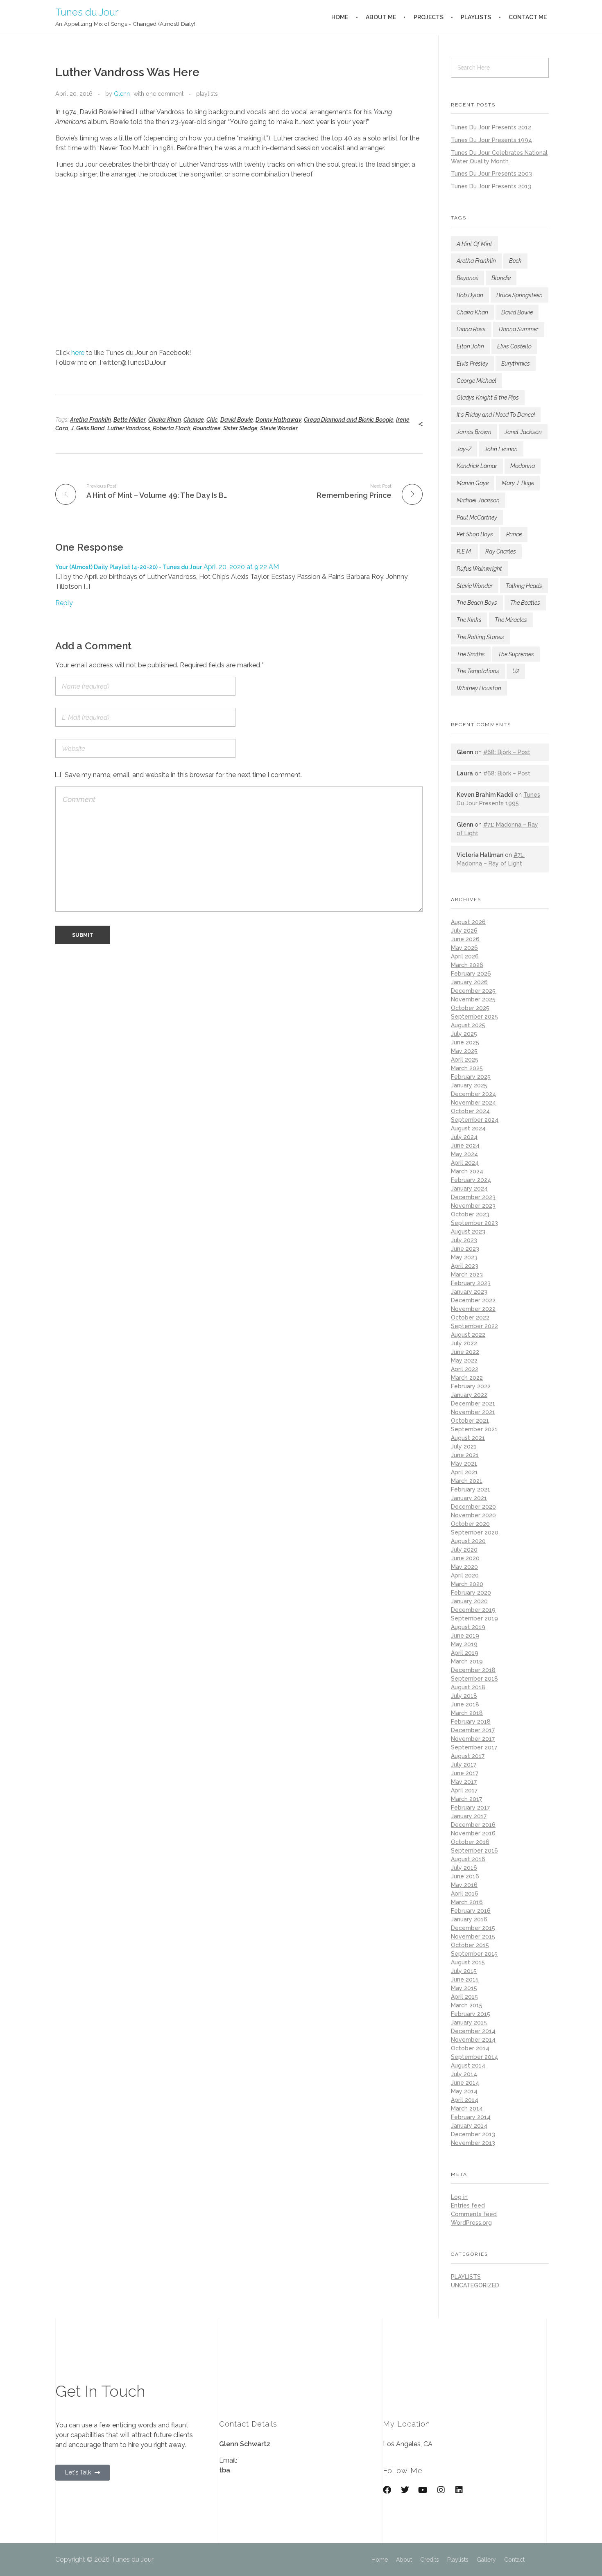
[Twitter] (405, 2490)
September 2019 (474, 1618)
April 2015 (464, 1997)
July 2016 (464, 1868)
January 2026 (469, 982)
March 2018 (467, 1713)
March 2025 (467, 1068)
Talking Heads (524, 586)
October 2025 (470, 1008)
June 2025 (465, 1042)
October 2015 (470, 1945)
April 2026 (465, 956)
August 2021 (468, 1438)
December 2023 (473, 1197)
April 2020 (465, 1575)
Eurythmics (516, 364)
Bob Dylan (470, 295)
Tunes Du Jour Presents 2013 (491, 186)
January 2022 (469, 1395)
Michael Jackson (478, 500)
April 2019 (465, 1653)
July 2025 (464, 1034)
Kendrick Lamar (477, 466)
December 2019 (473, 1610)
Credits (430, 2560)
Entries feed (468, 2205)
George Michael (476, 381)
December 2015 (473, 1928)
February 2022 (471, 1386)
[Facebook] (387, 2490)
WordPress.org (471, 2223)
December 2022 (473, 1300)
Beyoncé (467, 278)
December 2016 (473, 1825)
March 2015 (467, 2005)
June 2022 (465, 1352)
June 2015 (465, 1979)
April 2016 (465, 1894)
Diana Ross (471, 329)
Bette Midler (130, 420)
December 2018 (473, 1670)
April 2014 (465, 2100)
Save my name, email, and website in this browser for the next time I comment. (183, 775)
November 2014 (473, 2040)
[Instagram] (441, 2490)
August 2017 (468, 1756)
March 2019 (467, 1661)
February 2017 (470, 1808)
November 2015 (473, 1937)
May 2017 (464, 1782)
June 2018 (465, 1704)
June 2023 (465, 1249)
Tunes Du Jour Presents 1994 (491, 140)
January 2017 (469, 1816)
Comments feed (474, 2214)
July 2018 (464, 1696)
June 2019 (465, 1636)
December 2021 (473, 1403)
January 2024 (469, 1189)
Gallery (486, 2560)
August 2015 (468, 1962)
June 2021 (465, 1455)
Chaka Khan (165, 420)
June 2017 (465, 1773)
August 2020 (468, 1541)
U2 (516, 671)
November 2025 (473, 999)
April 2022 (465, 1369)
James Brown (474, 432)
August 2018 (468, 1687)
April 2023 (465, 1266)
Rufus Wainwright (479, 569)
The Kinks (469, 620)
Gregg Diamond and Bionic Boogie (349, 420)
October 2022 (470, 1317)
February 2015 (471, 2014)
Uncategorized (475, 2285)
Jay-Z (464, 449)
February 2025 (471, 1077)
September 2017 (474, 1747)
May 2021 (464, 1464)
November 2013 (473, 2143)
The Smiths (471, 654)
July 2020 (464, 1550)
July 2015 (464, 1971)
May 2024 (464, 1154)
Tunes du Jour (87, 12)
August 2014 (468, 2065)
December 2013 (473, 2134)
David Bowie (237, 420)
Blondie (501, 278)
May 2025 (464, 1051)
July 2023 (464, 1240)
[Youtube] (423, 2490)
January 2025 (469, 1085)
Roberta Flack (172, 428)
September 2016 (474, 1851)
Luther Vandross (129, 428)
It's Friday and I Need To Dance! (496, 415)
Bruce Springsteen (519, 295)
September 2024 (475, 1120)
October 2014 (470, 2048)
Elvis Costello (514, 346)
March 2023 (467, 1274)
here (78, 353)
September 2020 (475, 1532)
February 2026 (471, 974)
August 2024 (468, 1128)
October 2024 (470, 1111)
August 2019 (468, 1627)
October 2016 (470, 1842)
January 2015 (469, 2022)
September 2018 (474, 1679)
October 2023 (470, 1214)
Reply (64, 603)
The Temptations (478, 671)
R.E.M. (464, 551)
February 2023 (471, 1283)
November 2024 (473, 1103)
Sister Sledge (240, 428)
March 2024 (467, 1171)
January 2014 (469, 2126)
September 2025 (474, 1017)
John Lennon (501, 449)
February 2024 (471, 1180)
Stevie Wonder (279, 428)
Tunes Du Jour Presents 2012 (491, 127)
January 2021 (469, 1498)
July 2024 (464, 1137)
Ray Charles (501, 551)
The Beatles (525, 603)
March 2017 (466, 1799)
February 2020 (471, 1593)
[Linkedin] (459, 2490)
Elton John (470, 346)
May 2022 (464, 1360)
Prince (514, 534)
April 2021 (464, 1472)
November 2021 (473, 1412)
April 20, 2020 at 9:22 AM (241, 567)
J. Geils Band (88, 428)
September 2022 (474, 1326)
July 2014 (464, 2074)
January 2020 (469, 1601)
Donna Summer (519, 329)
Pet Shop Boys (475, 534)
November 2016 (473, 1833)
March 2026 (467, 965)
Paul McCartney (477, 517)
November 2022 (473, 1309)
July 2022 (464, 1343)
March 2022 (467, 1378)
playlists (207, 94)
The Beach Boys (477, 603)
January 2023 (469, 1292)
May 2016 (464, 1885)
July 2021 (464, 1446)
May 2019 (464, 1644)
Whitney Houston (479, 688)
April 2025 (465, 1060)
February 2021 (471, 1489)
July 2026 (464, 931)
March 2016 (467, 1902)
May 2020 (464, 1567)
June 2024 (465, 1146)
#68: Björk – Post (507, 752)
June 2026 (465, 939)
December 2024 (473, 1094)
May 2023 (464, 1257)
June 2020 (465, 1558)
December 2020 (473, 1507)
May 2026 (464, 948)
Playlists (458, 2560)
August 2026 (468, 922)
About (404, 2560)
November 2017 (473, 1739)
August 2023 (468, 1232)
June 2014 (465, 2083)
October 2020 (470, 1524)
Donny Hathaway (278, 420)
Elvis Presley (472, 364)
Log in (459, 2197)
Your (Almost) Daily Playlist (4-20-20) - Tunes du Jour (129, 567)
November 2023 (473, 1206)
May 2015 (464, 1988)
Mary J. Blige (518, 483)
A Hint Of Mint (474, 244)
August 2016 (468, 1859)
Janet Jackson (523, 432)
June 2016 (465, 1876)
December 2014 (473, 2031)
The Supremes (516, 654)
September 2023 (474, 1223)
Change (194, 420)
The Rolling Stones (480, 637)
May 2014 (464, 2091)
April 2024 (465, 1163)
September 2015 (474, 1954)
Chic (212, 420)
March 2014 (467, 2108)
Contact (514, 2560)
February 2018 (471, 1722)
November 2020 (473, 1515)
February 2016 (471, 1911)
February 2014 (471, 2117)
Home (380, 2560)
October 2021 (470, 1421)
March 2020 (467, 1584)
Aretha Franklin (91, 420)
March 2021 (467, 1481)
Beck (515, 261)
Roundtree (207, 428)
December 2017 (473, 1730)
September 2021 (474, 1429)
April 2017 (464, 1790)
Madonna (523, 466)
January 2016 (469, 1919)
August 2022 (468, 1335)
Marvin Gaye (473, 483)
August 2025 (468, 1025)
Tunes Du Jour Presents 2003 (491, 174)
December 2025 (473, 991)
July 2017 (464, 1765)
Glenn (122, 94)
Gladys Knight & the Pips (488, 398)
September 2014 (474, 2057)
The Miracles (511, 620)
